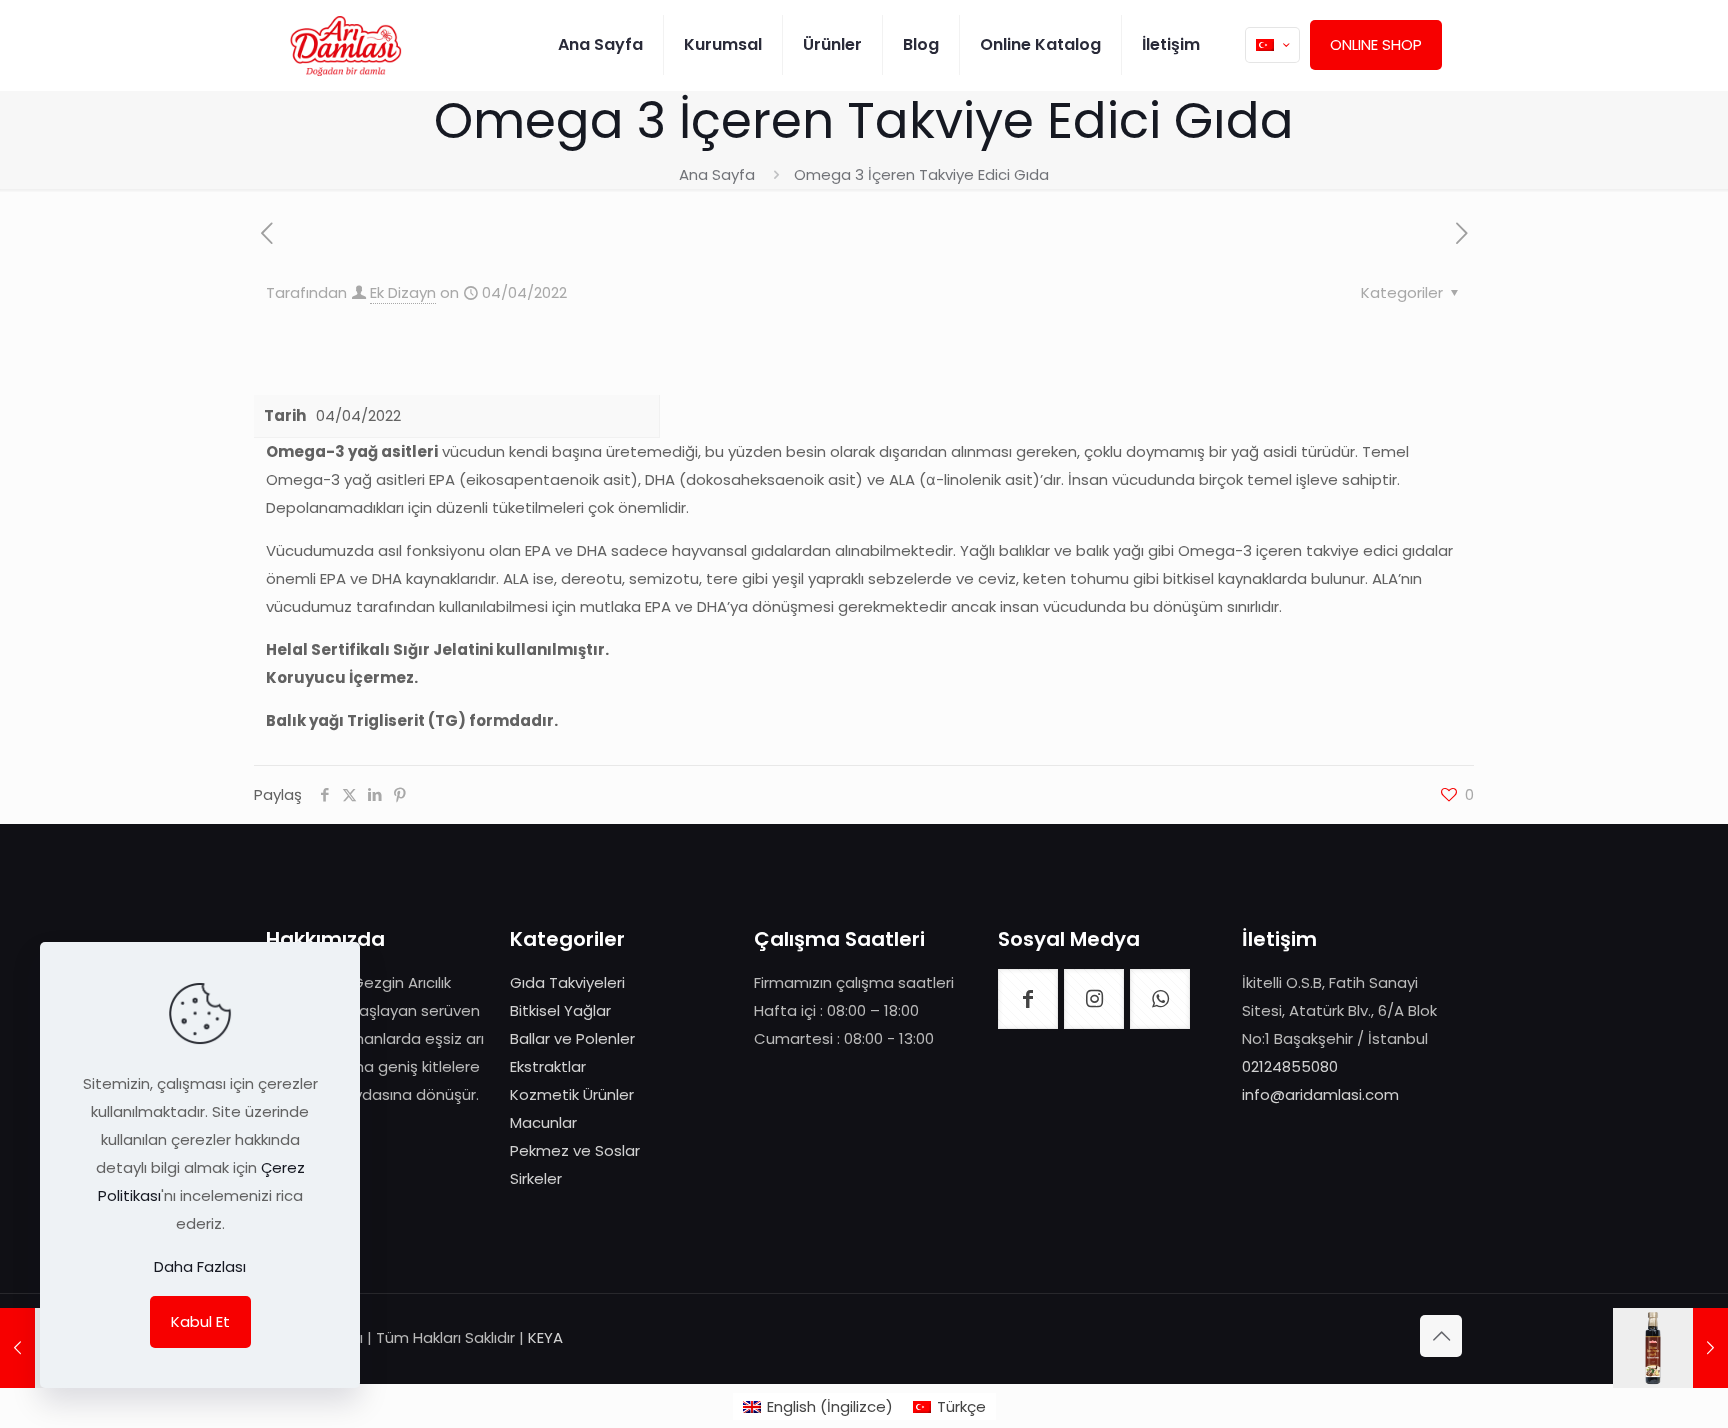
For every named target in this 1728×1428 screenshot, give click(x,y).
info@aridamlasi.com (1320, 1094)
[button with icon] (1028, 999)
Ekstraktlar (548, 1066)
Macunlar (543, 1122)
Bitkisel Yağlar (560, 1010)
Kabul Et (200, 1321)
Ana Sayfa (717, 174)
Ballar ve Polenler (572, 1038)
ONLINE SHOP (1376, 44)
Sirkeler (536, 1178)
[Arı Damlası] (346, 45)
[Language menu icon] (1272, 45)
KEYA (545, 1337)
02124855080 (1290, 1066)
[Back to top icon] (1441, 1336)
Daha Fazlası (200, 1266)
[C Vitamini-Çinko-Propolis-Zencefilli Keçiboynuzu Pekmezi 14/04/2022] (1670, 1348)
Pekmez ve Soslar (575, 1150)
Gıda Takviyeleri (567, 982)
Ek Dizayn (403, 292)
